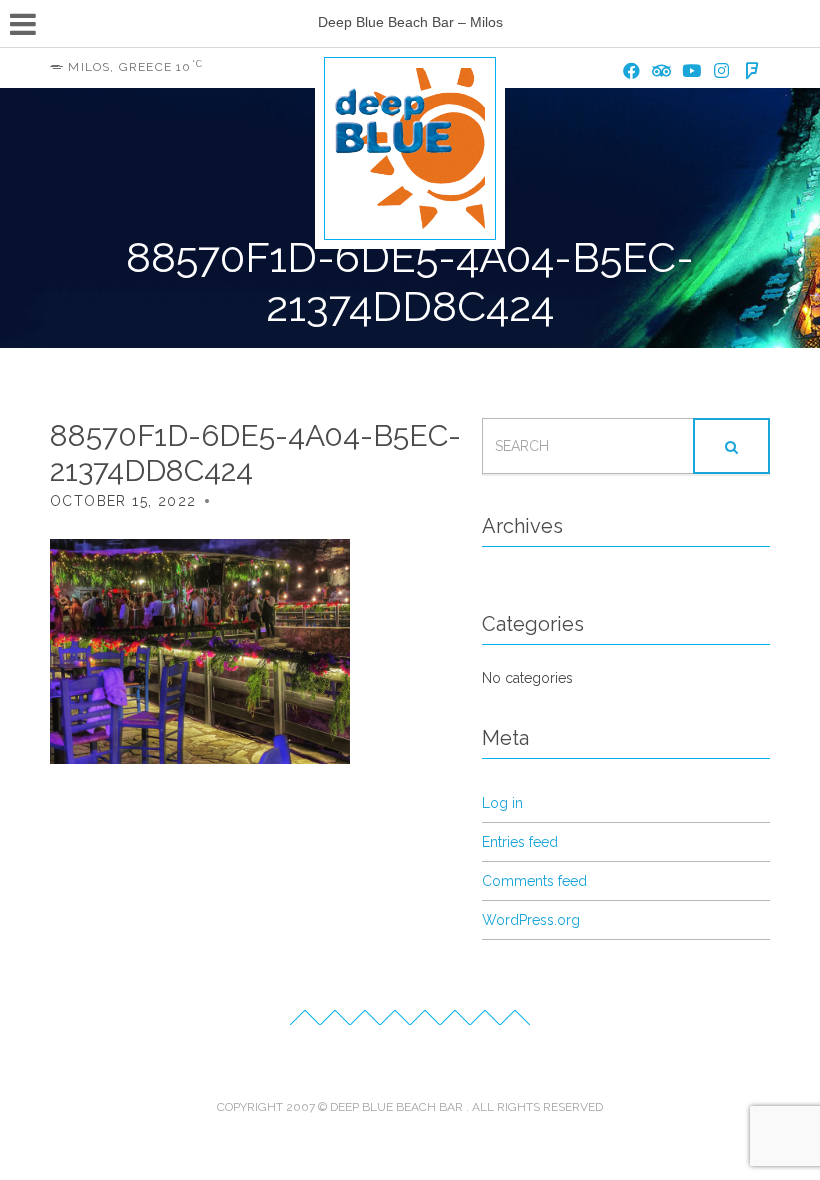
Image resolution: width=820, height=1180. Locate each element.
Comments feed (534, 881)
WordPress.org (531, 920)
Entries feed (520, 842)
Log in (502, 803)
